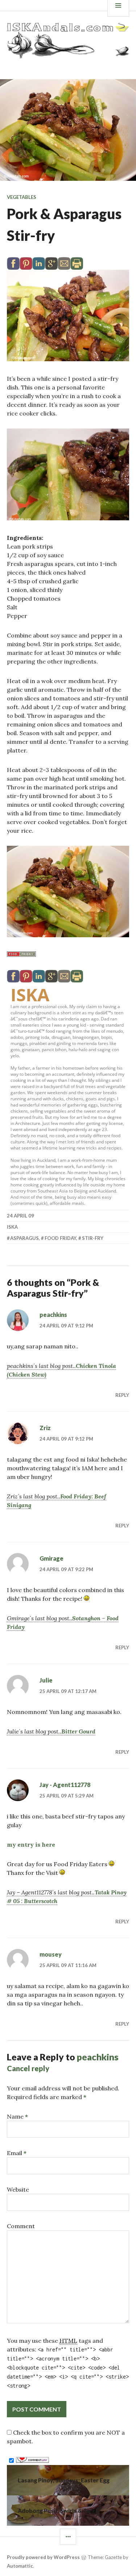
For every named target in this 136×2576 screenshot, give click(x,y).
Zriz (45, 1428)
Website (18, 2189)
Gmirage (51, 1558)
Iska (30, 995)
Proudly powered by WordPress (43, 2557)
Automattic (20, 2566)
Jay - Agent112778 (65, 1785)
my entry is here (31, 1844)
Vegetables (22, 197)
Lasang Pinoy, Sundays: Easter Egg (64, 2480)
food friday (60, 1238)
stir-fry (93, 1238)
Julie (46, 1680)
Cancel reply (28, 2068)
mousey (51, 1954)
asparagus (24, 1238)
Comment (21, 2226)
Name (17, 2116)
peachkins (53, 1315)
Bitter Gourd (78, 1731)
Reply (122, 1395)
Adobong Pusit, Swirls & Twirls (59, 2510)
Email (17, 2153)
